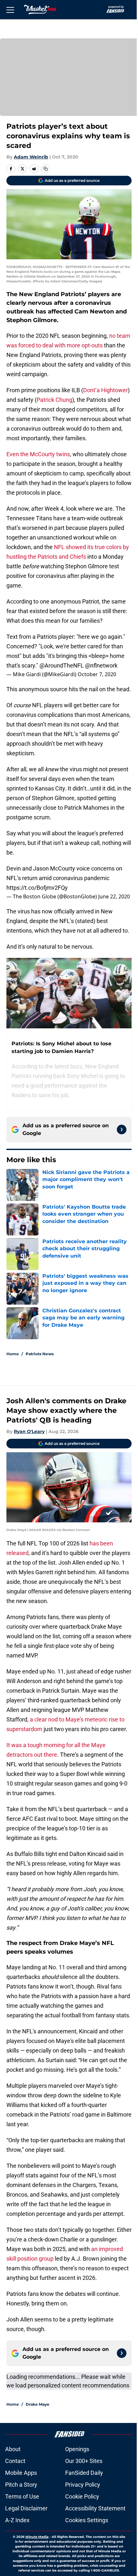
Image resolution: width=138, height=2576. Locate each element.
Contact (15, 2461)
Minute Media (37, 2537)
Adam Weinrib (31, 157)
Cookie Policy (82, 2496)
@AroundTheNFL (62, 665)
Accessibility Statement (95, 2508)
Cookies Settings (87, 2520)
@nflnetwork (101, 665)
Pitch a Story (21, 2485)
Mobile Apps (21, 2473)
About (13, 2449)
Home (13, 1354)
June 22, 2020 (114, 896)
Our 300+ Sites (84, 2461)
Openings (77, 2449)
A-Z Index (17, 2520)
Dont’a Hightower (105, 390)
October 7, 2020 (97, 674)
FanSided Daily (84, 2473)
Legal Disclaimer (26, 2508)
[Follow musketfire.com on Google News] (122, 1130)
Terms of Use (22, 2496)
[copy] (46, 169)
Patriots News (40, 1354)
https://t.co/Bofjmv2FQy (37, 888)
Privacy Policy (83, 2485)
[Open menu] (10, 10)
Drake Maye (38, 2404)
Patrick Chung (54, 400)
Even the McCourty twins (38, 454)
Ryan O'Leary (29, 1431)
